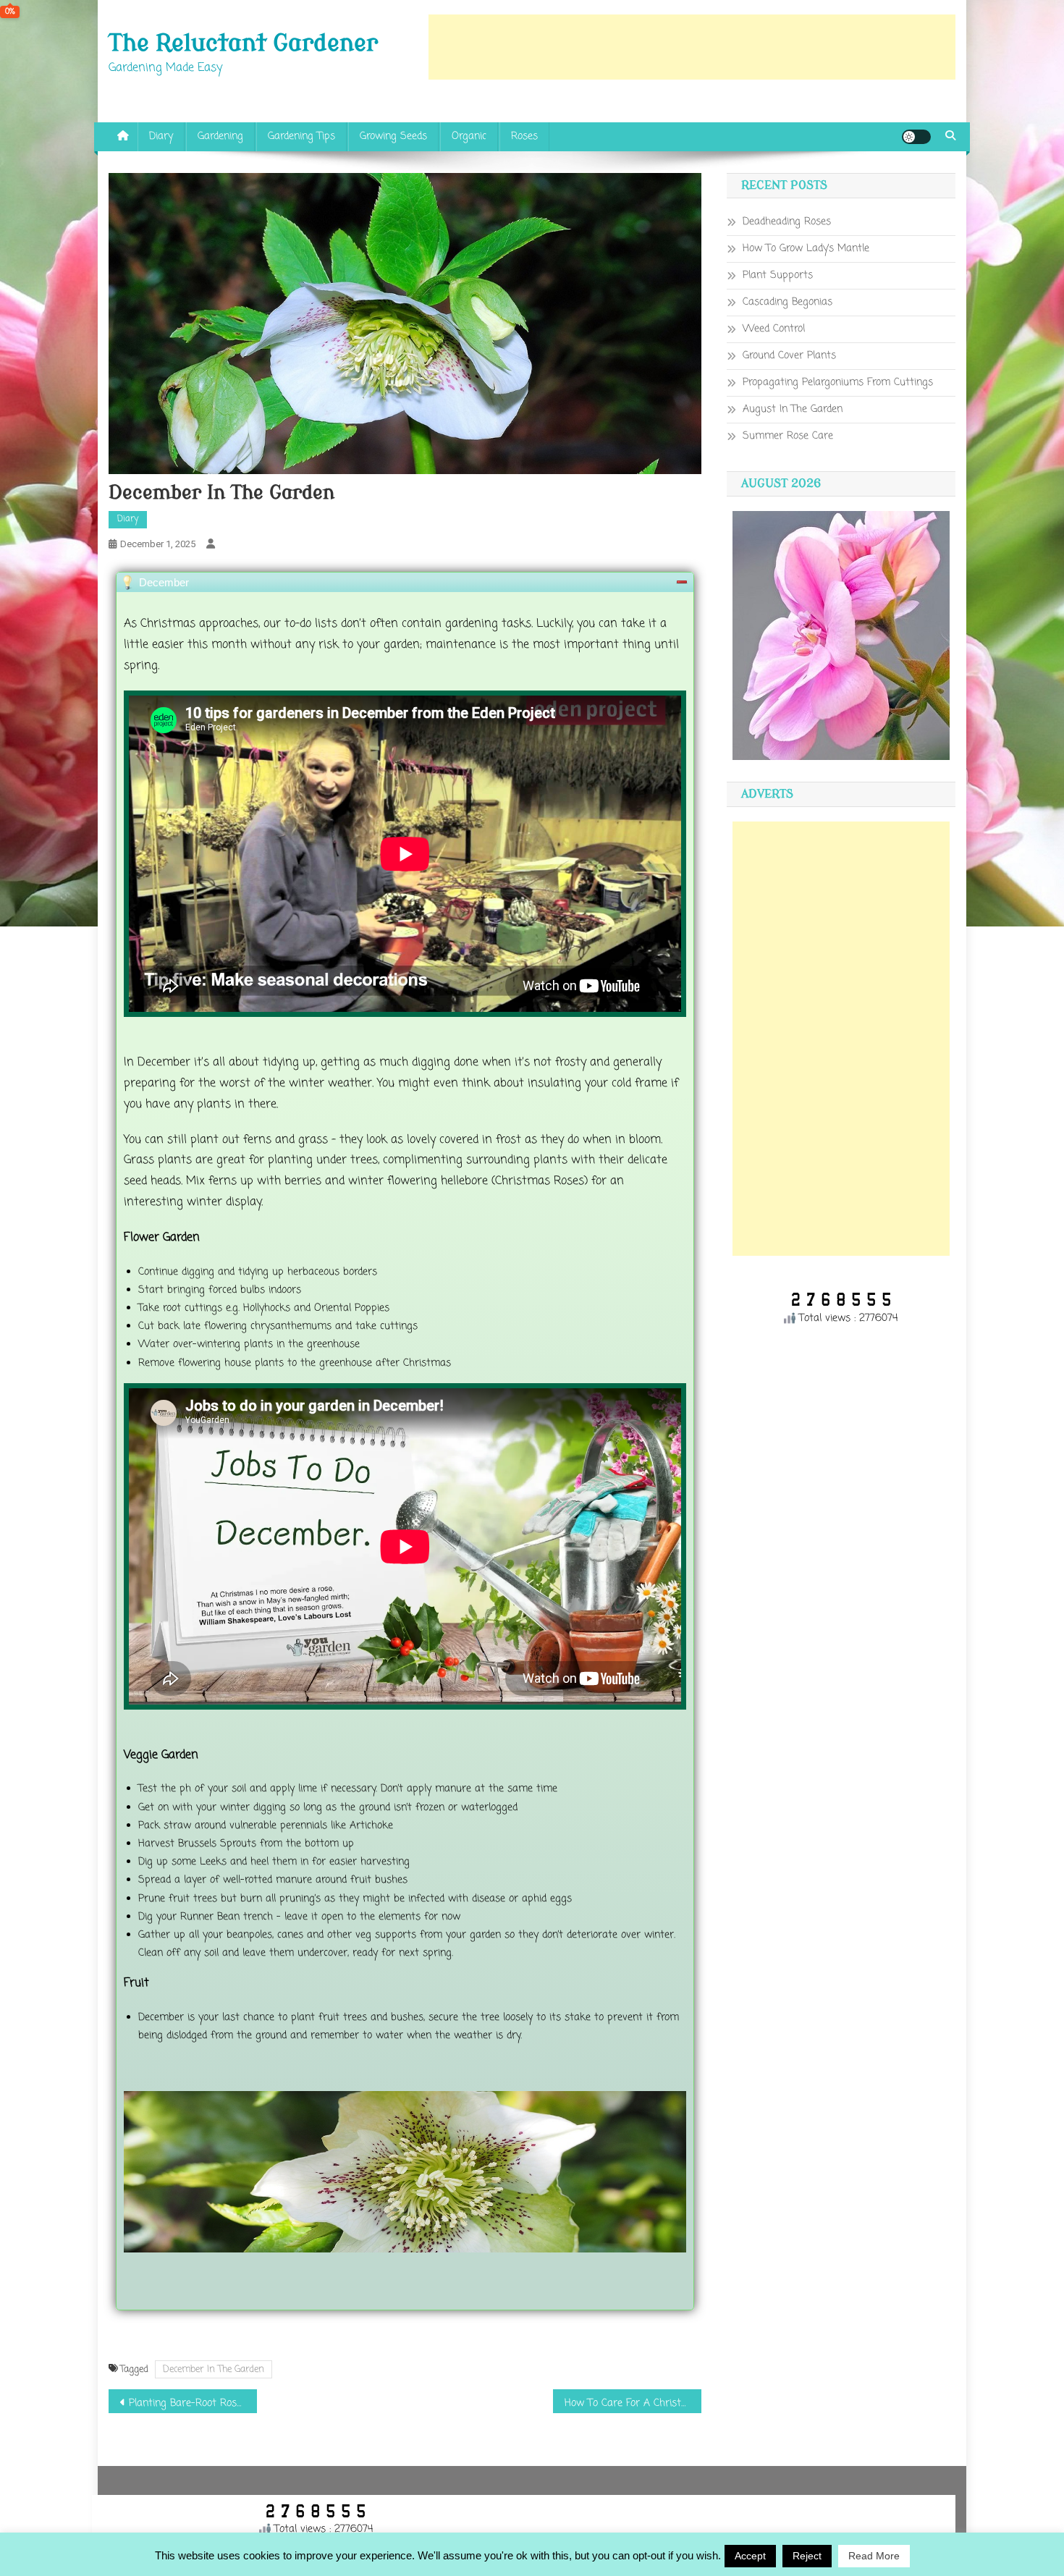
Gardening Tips (301, 136)
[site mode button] (916, 137)
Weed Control (774, 329)
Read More (874, 2556)
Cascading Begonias (788, 302)
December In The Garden (214, 2369)
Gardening (220, 136)
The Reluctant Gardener (243, 43)
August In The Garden (793, 409)
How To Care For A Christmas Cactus (633, 2403)
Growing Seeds (393, 136)
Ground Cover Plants (789, 356)
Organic (469, 136)
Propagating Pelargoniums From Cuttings (838, 383)
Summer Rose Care (788, 436)
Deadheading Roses (787, 222)
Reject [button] (807, 2556)
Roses (524, 136)
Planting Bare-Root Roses (188, 2403)
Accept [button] (750, 2556)
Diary (161, 136)
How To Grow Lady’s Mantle (806, 249)
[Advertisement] (692, 47)
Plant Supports (778, 275)
